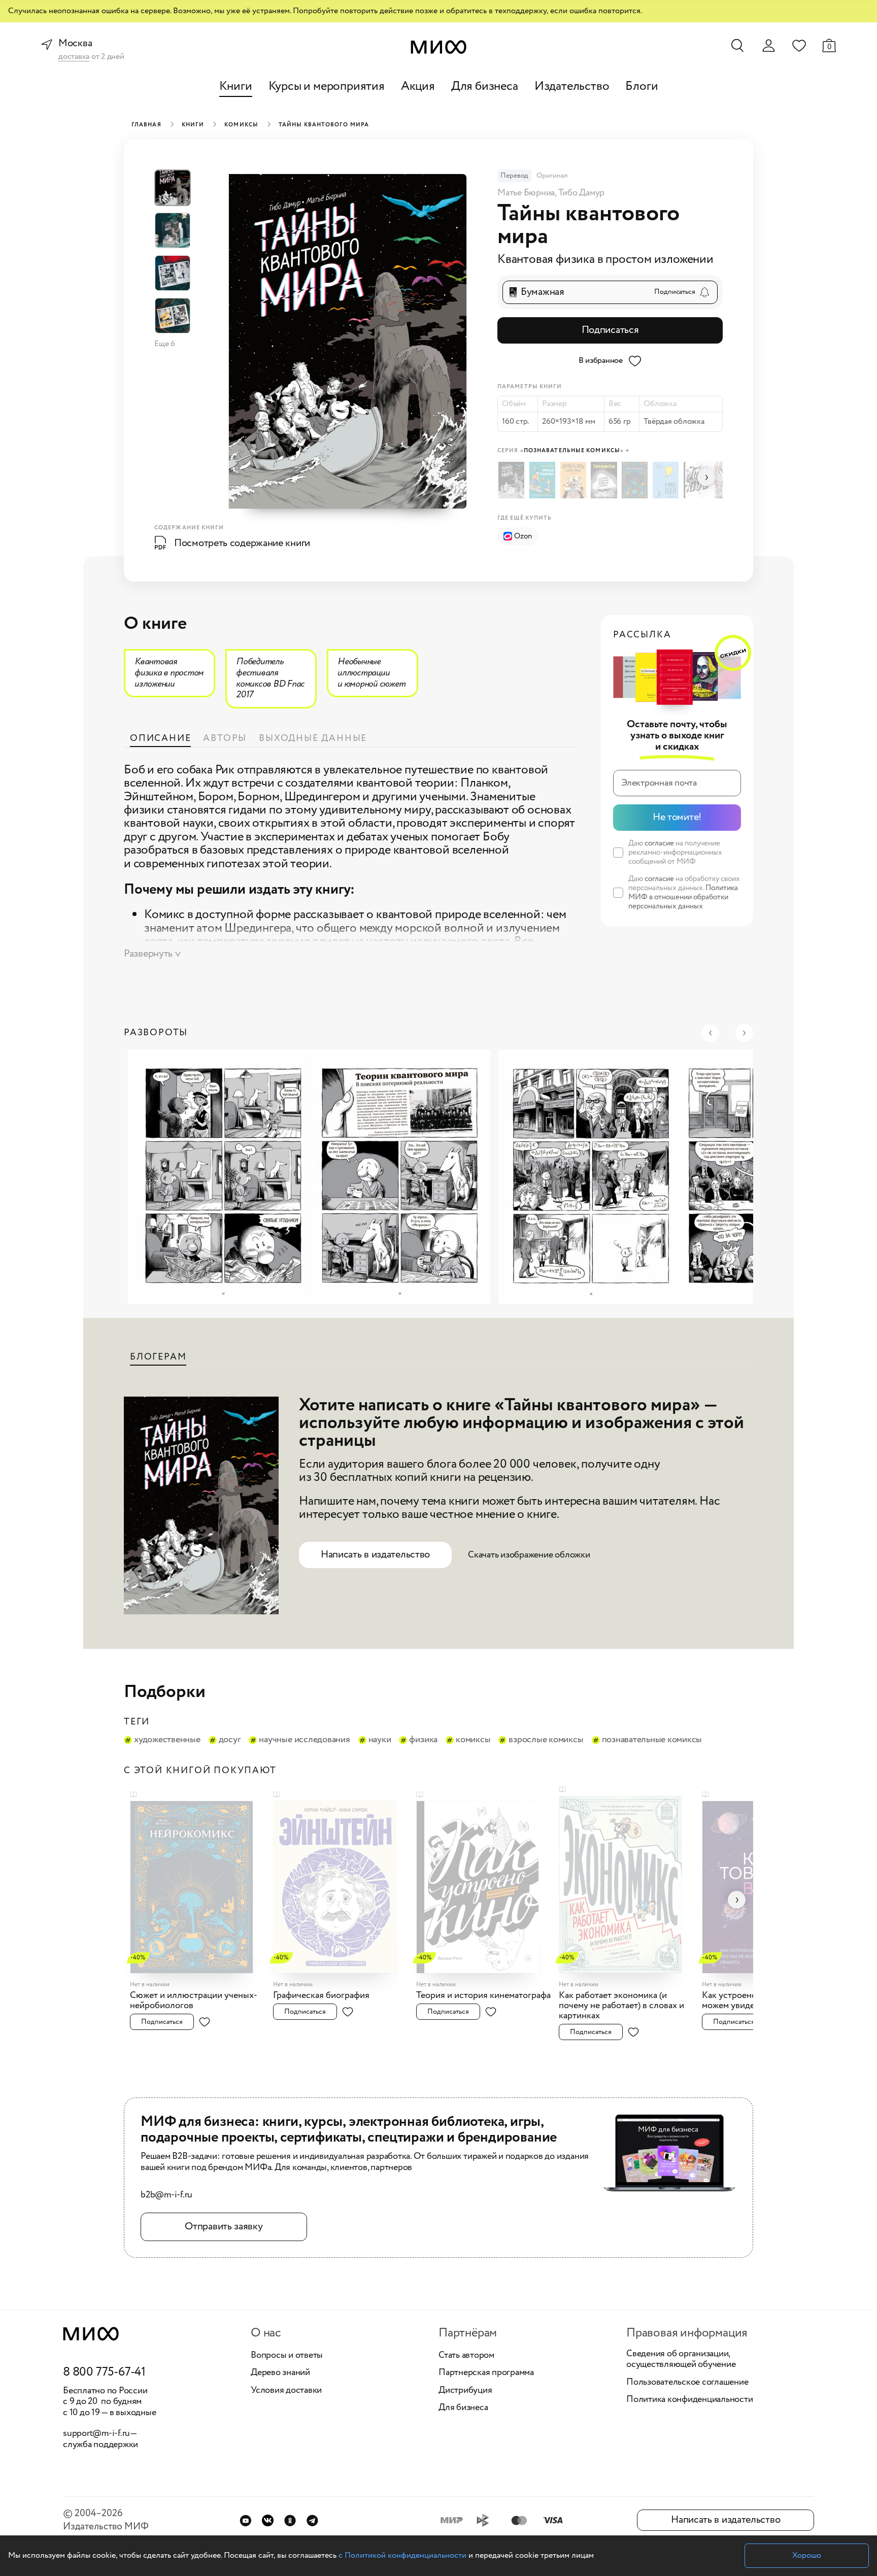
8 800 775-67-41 (104, 2372)
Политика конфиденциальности (690, 2400)
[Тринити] (605, 480)
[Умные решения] (544, 480)
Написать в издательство (375, 1555)
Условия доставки (286, 2391)
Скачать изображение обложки (529, 1555)
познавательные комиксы (652, 1740)
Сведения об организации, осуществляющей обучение (681, 2360)
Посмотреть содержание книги (242, 543)
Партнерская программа (486, 2373)
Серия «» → (563, 451)
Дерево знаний (280, 2373)
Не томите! (677, 817)
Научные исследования (304, 1740)
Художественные (167, 1740)
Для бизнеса (485, 87)
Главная (146, 125)
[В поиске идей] (667, 480)
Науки (380, 1740)
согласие (659, 843)
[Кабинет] (768, 46)
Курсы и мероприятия (327, 87)
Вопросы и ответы (287, 2356)
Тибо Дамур (582, 193)
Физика (423, 1740)
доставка (74, 57)
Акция (418, 87)
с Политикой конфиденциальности (402, 2555)
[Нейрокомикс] (636, 480)
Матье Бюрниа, (528, 193)
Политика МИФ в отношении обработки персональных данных (683, 897)
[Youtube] (245, 2520)
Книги (236, 87)
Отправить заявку (224, 2227)
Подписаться (610, 330)
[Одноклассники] (290, 2520)
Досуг (230, 1740)
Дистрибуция (465, 2391)
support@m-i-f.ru (96, 2433)
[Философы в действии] (575, 480)
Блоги (642, 87)
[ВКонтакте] (268, 2520)
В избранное (601, 361)
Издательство (572, 87)
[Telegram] (312, 2520)
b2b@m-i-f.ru (166, 2195)
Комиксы (241, 125)
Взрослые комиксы (546, 1740)
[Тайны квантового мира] (513, 480)
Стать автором (466, 2356)
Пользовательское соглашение (687, 2383)
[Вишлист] (799, 45)
